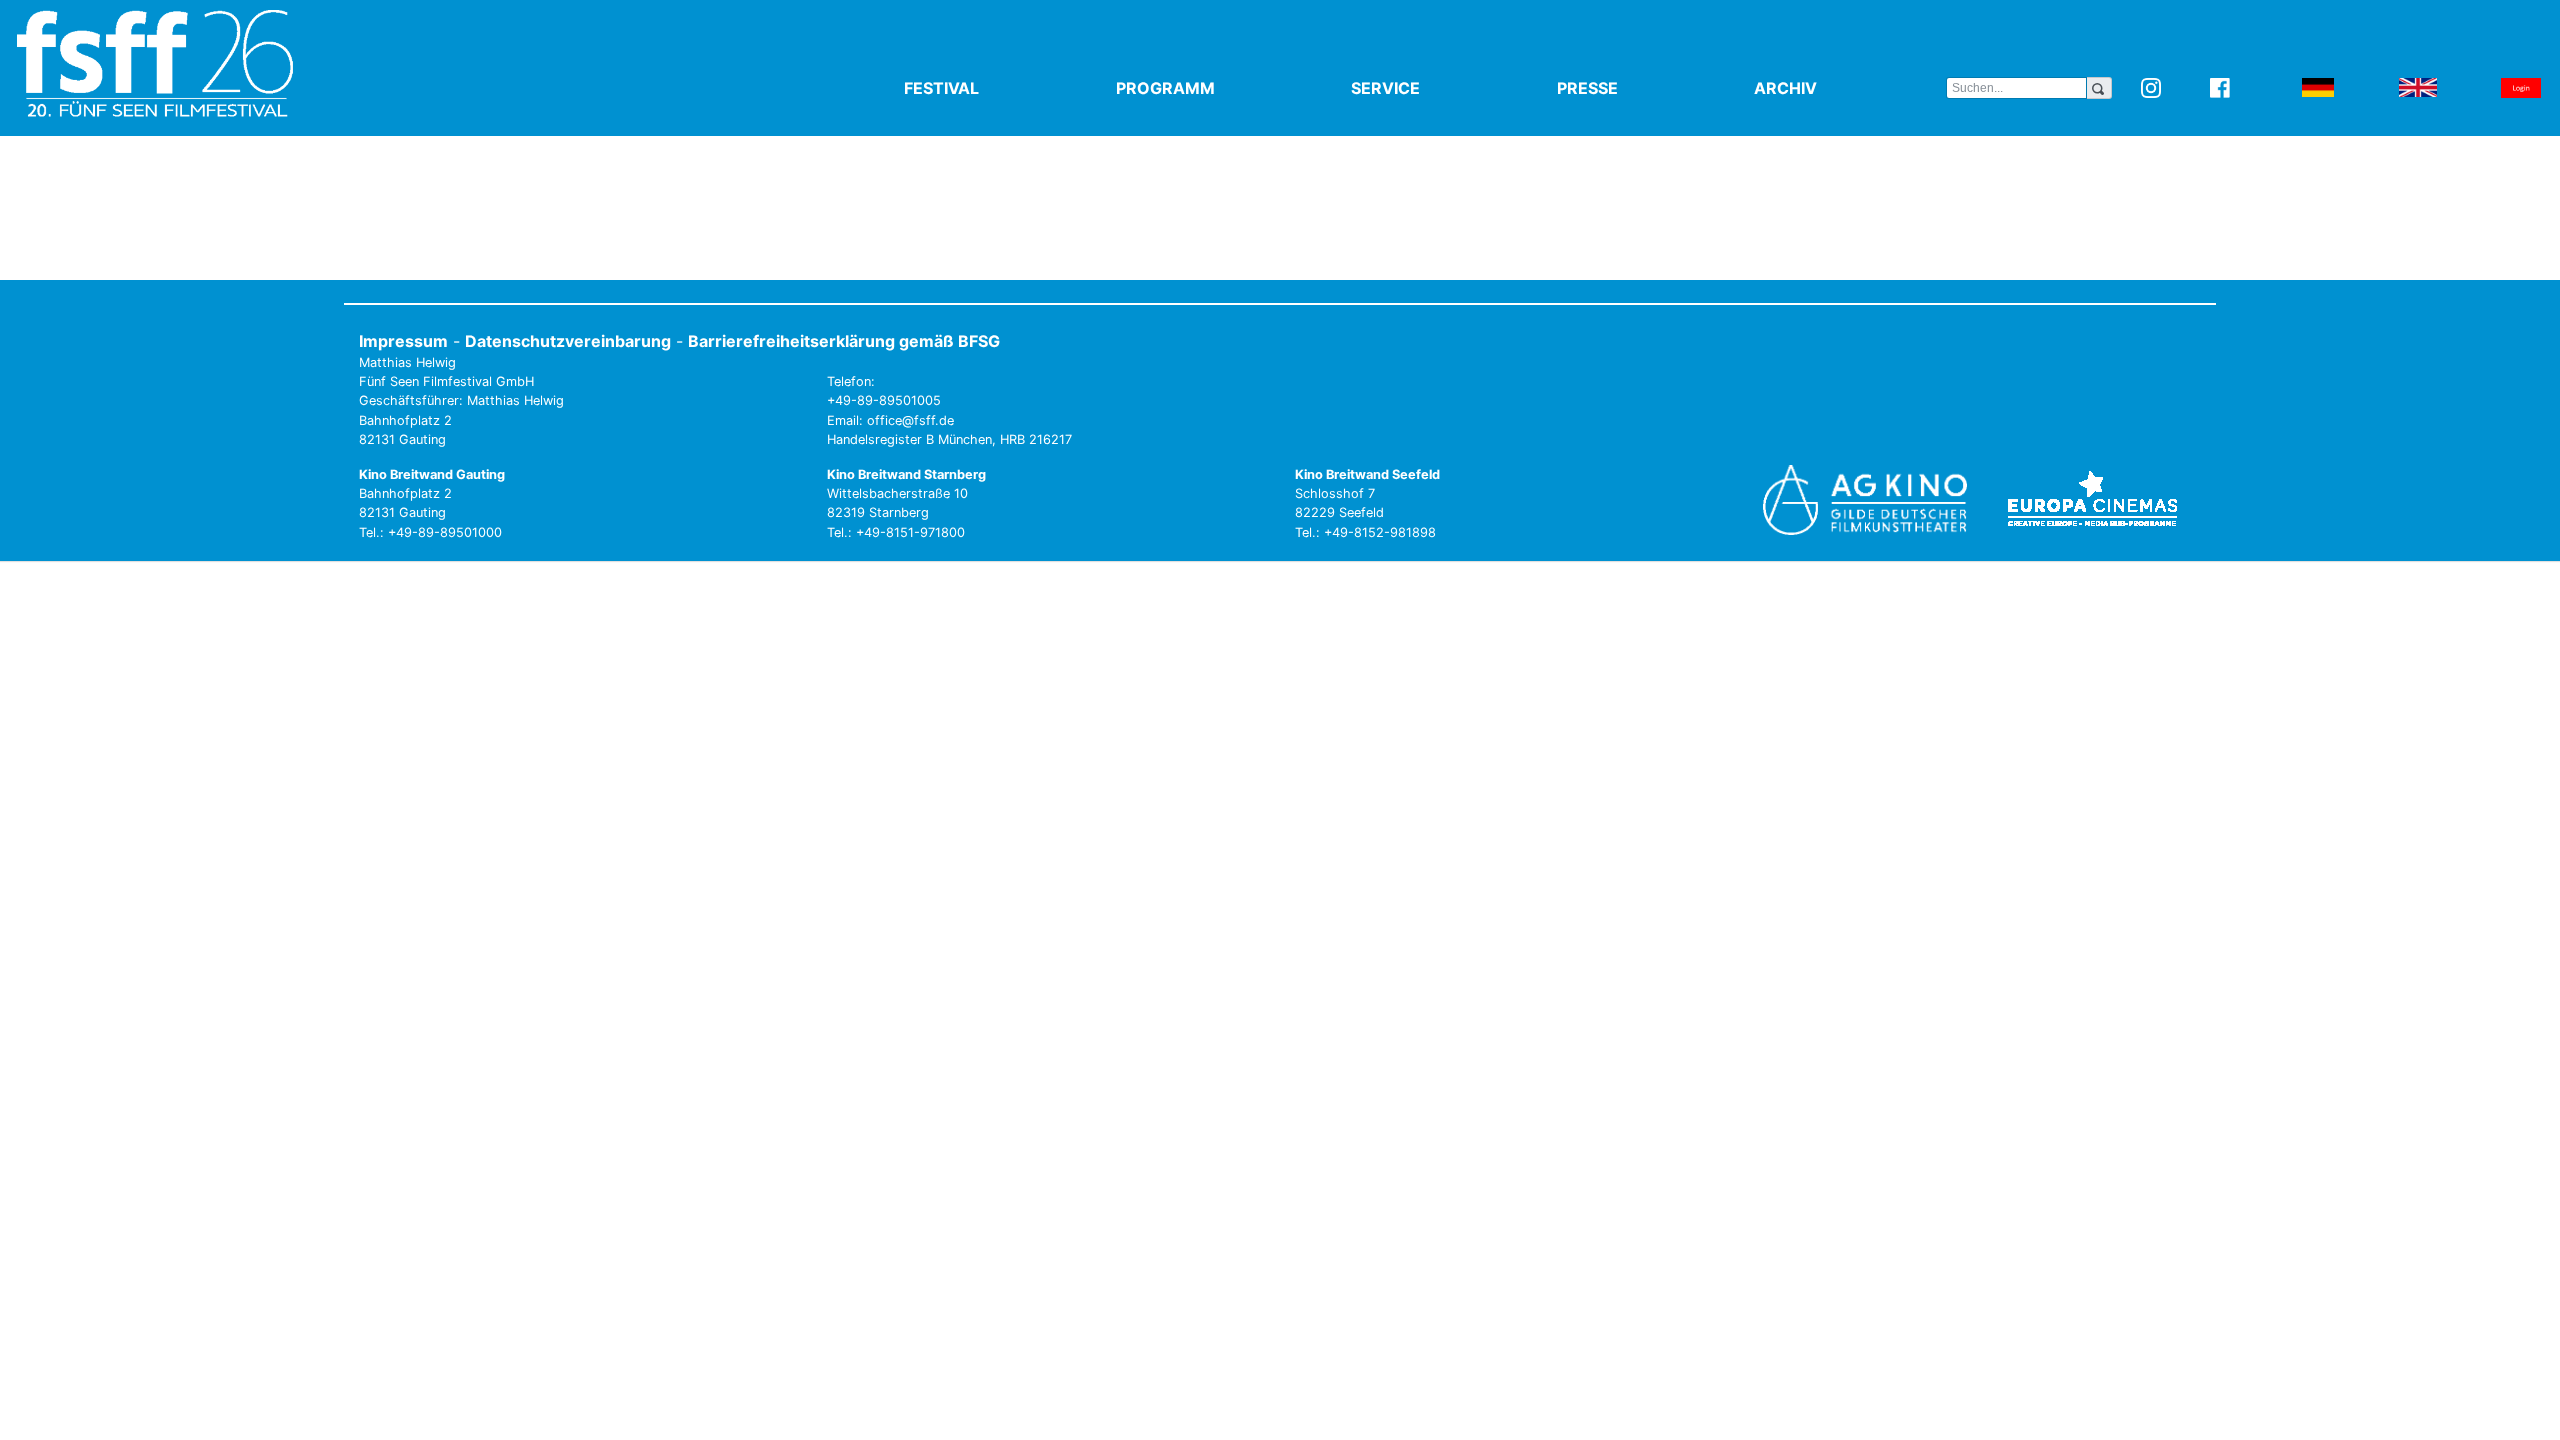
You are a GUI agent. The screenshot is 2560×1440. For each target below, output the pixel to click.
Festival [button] (988, 88)
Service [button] (1432, 88)
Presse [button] (1634, 88)
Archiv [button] (1832, 88)
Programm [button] (1212, 88)
